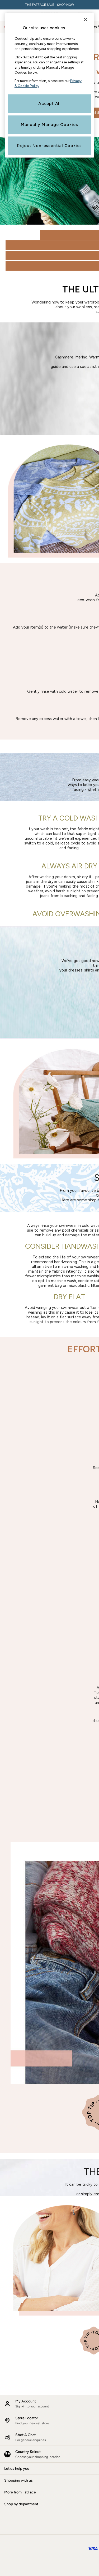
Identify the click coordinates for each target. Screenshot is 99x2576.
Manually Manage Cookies (49, 125)
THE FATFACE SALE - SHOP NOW (50, 5)
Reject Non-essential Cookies (49, 146)
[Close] (86, 19)
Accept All (49, 103)
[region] (50, 85)
